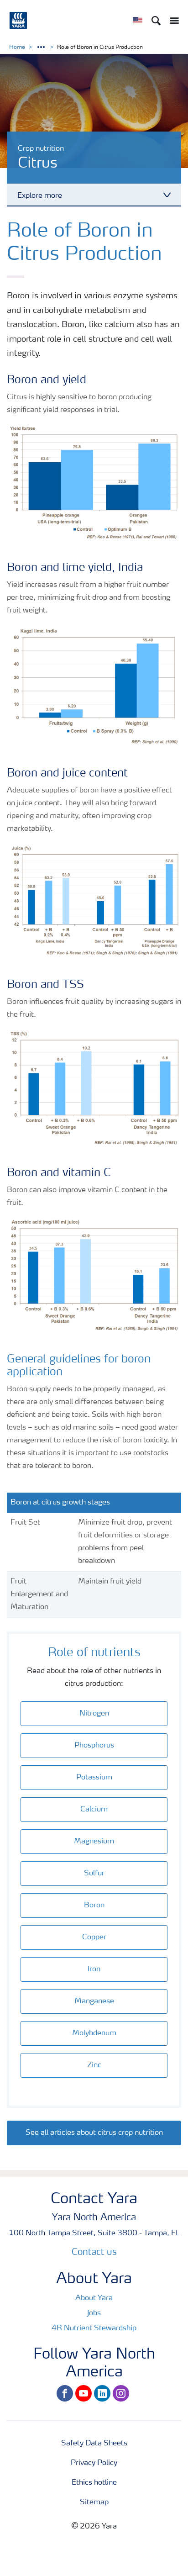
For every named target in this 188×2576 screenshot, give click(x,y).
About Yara (94, 2298)
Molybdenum (94, 2033)
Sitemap (94, 2502)
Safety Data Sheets (94, 2444)
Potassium (94, 1778)
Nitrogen (94, 1714)
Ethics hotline (94, 2483)
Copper (94, 1937)
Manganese (94, 2001)
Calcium (94, 1810)
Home (17, 48)
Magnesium (94, 1842)
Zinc (94, 2065)
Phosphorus (94, 1746)
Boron (94, 1906)
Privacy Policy (94, 2463)
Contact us (94, 2253)
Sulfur (94, 1874)
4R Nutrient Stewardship (94, 2328)
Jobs (94, 2313)
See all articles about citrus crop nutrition (94, 2133)
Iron (94, 1969)
